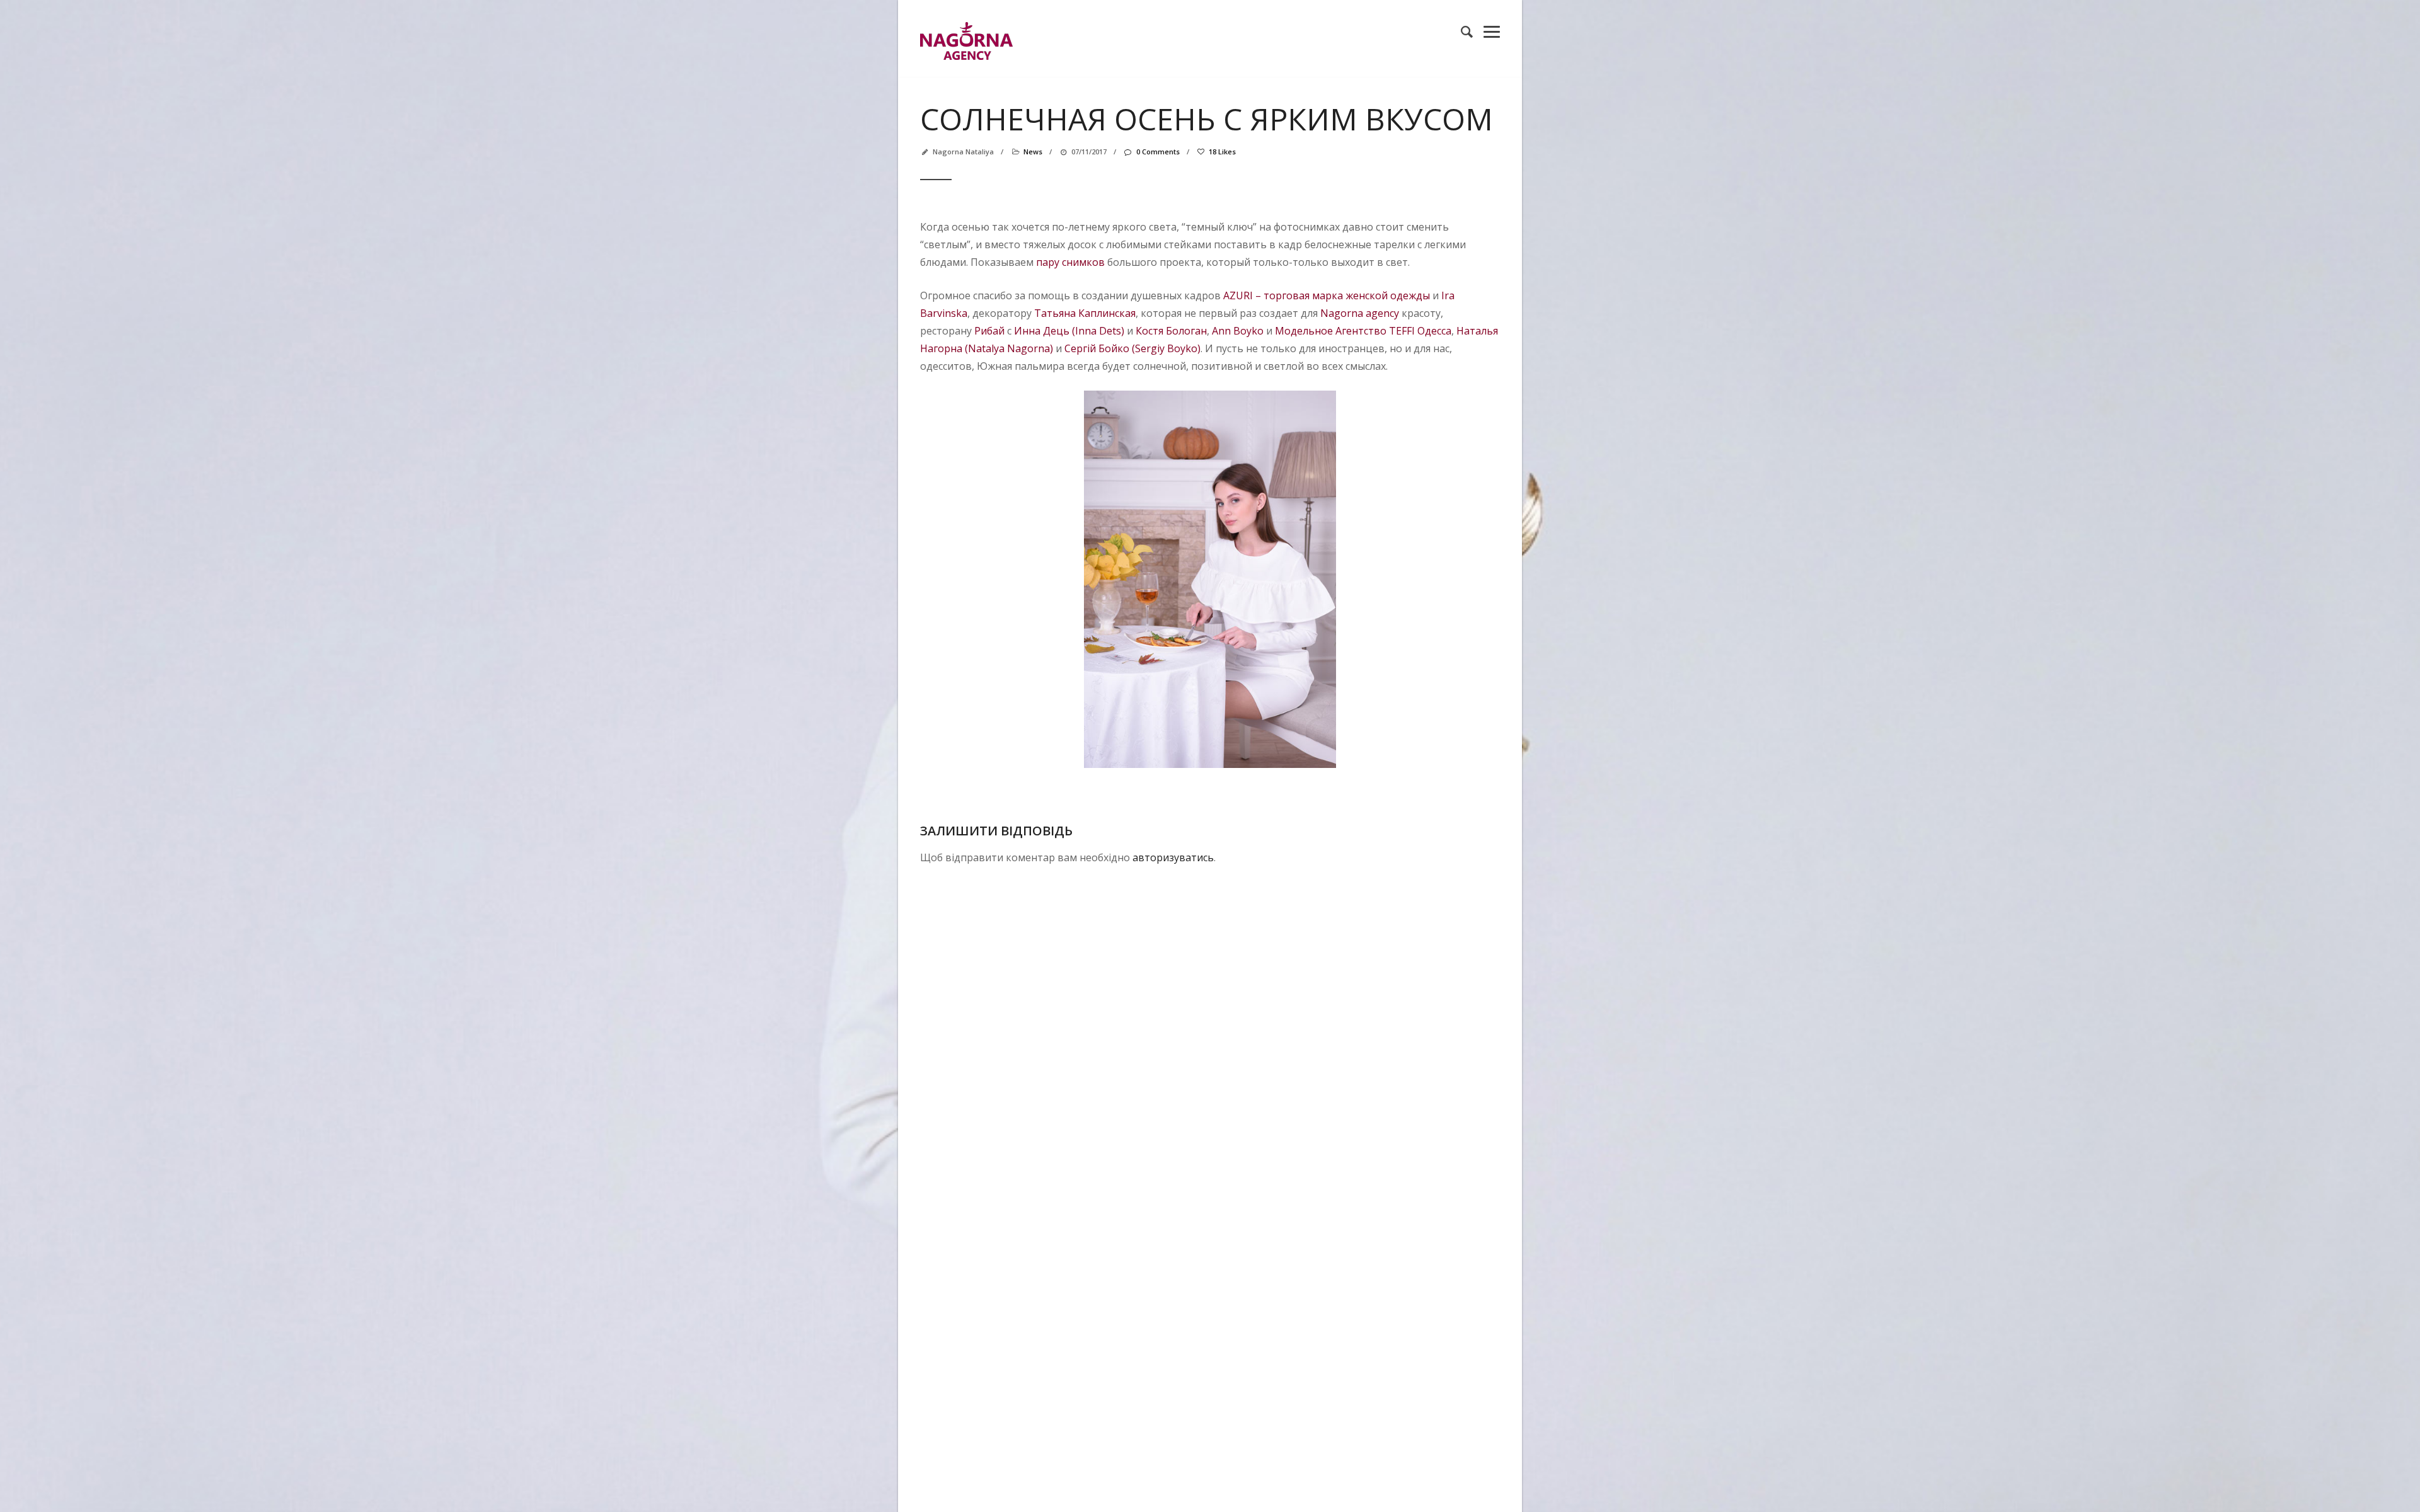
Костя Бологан (1171, 331)
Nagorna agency (1360, 313)
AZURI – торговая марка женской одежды (1327, 295)
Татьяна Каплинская (1085, 313)
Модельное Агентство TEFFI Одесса (1363, 331)
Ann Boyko (1238, 331)
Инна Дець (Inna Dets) (1069, 331)
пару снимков (1070, 262)
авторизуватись (1173, 857)
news (1033, 152)
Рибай (989, 331)
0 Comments (1158, 152)
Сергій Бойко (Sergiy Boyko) (1132, 348)
